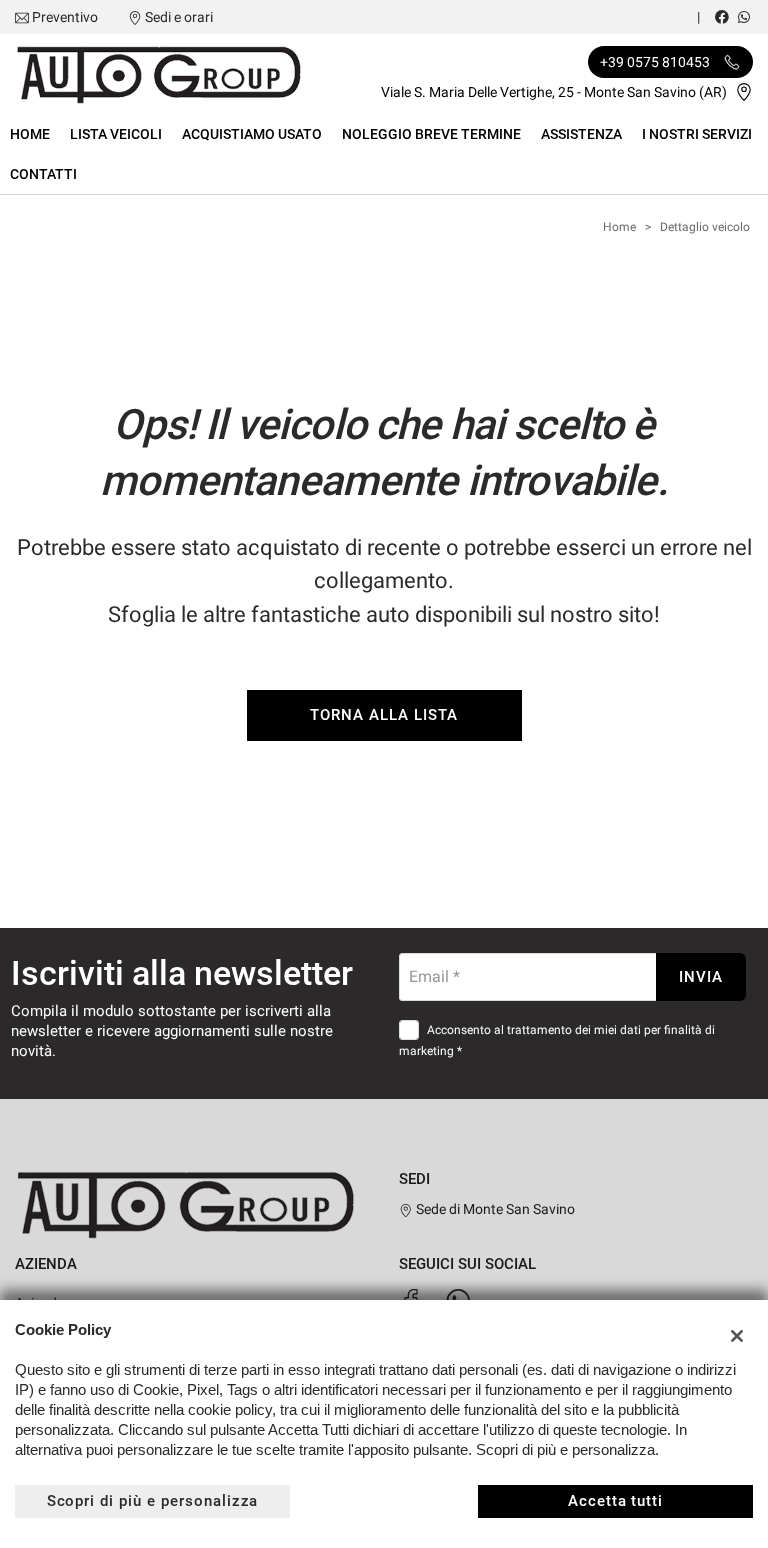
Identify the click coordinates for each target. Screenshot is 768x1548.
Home (30, 134)
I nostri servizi (697, 134)
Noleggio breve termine (431, 134)
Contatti (43, 174)
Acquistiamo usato (252, 134)
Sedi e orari (179, 17)
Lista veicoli (116, 134)
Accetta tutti (615, 1501)
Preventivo (65, 17)
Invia (701, 977)
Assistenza (581, 134)
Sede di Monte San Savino (494, 1209)
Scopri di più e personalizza (153, 1501)
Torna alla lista (383, 715)
